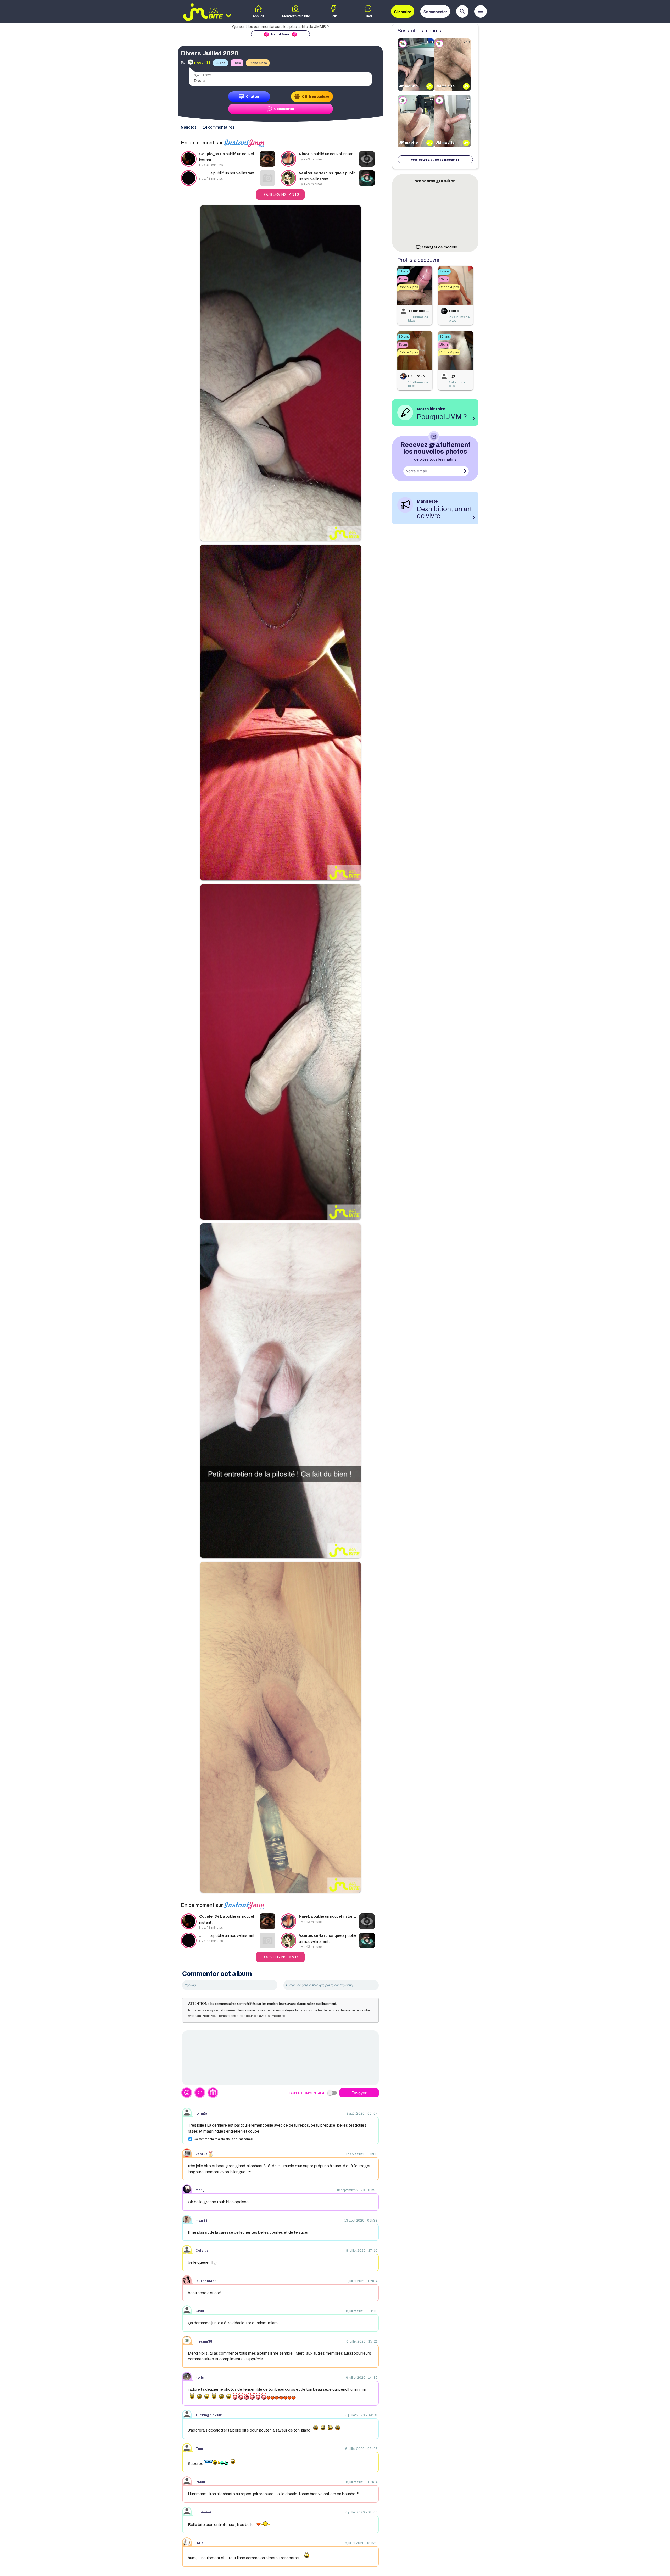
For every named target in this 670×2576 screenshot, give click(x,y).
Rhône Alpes (258, 63)
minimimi (203, 2512)
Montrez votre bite (296, 16)
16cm (237, 63)
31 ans (403, 271)
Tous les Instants (280, 195)
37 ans (444, 271)
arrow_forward (464, 471)
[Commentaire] (280, 2058)
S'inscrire (403, 12)
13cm (444, 279)
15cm (403, 279)
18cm (444, 344)
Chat (368, 16)
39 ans (445, 337)
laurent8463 (206, 2281)
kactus (202, 2154)
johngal (202, 2113)
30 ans (404, 337)
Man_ (200, 2190)
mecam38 (204, 2341)
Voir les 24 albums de (435, 160)
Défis (334, 16)
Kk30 (200, 2311)
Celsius (202, 2251)
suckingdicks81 (209, 2415)
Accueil (258, 16)
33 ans (220, 63)
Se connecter (435, 12)
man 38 (202, 2221)
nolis (200, 2378)
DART (200, 2543)
